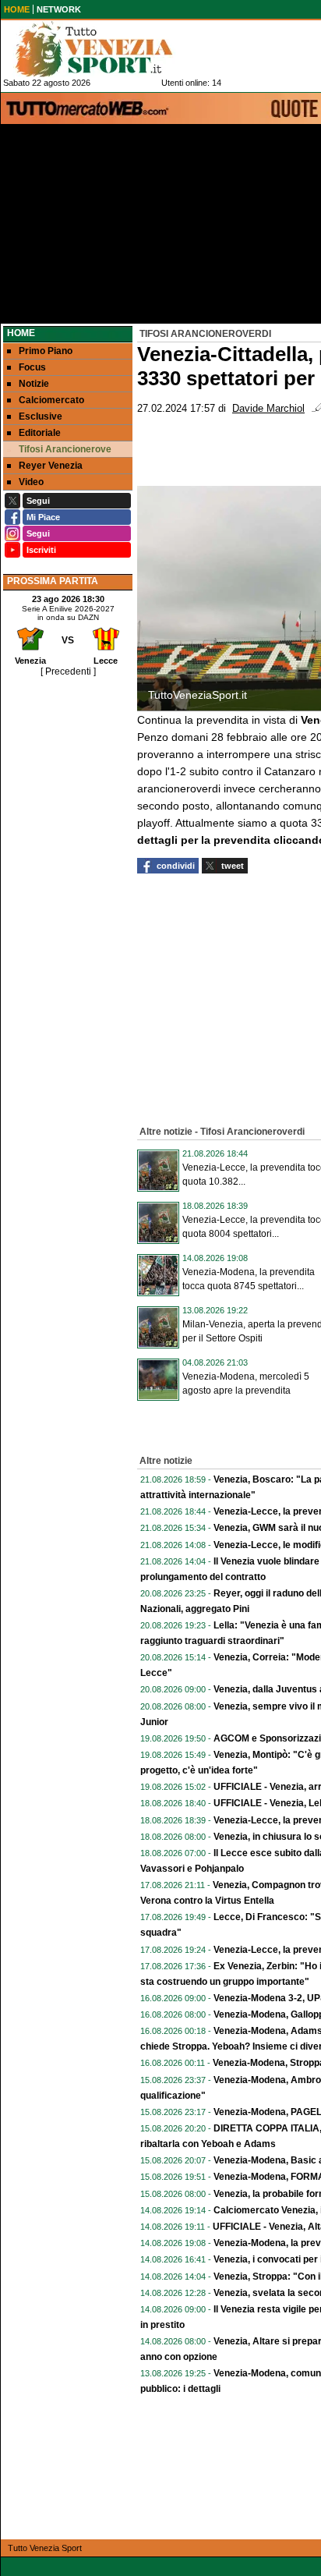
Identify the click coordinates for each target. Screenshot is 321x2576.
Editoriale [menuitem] (40, 433)
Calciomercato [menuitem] (51, 400)
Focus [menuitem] (32, 367)
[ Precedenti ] (68, 671)
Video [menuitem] (31, 482)
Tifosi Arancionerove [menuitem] (65, 449)
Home (21, 333)
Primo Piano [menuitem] (46, 351)
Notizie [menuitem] (34, 384)
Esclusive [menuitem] (41, 416)
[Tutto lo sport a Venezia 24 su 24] (106, 49)
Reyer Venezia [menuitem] (51, 466)
